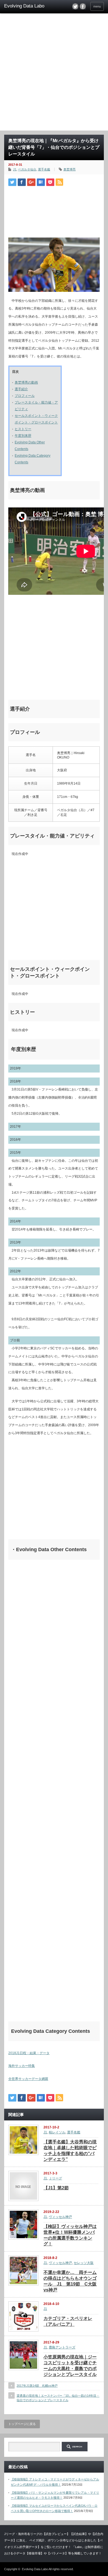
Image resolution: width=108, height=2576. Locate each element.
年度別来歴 (23, 436)
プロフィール (25, 396)
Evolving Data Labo (35, 2569)
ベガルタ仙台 (27, 169)
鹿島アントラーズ (62, 2347)
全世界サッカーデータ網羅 (28, 2079)
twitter (75, 6)
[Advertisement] (54, 74)
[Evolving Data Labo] (26, 6)
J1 (15, 169)
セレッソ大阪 (84, 2263)
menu (97, 6)
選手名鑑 (44, 169)
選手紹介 (21, 389)
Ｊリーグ (55, 2178)
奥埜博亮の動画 (26, 382)
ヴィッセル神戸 (60, 2217)
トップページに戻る (22, 2424)
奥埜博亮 (70, 169)
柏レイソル (57, 2132)
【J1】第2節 (56, 2188)
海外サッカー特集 (22, 2066)
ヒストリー (23, 429)
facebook (83, 6)
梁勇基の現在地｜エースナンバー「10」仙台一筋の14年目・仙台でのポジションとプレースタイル (58, 2398)
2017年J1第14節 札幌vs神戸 (37, 2386)
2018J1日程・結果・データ (29, 2053)
